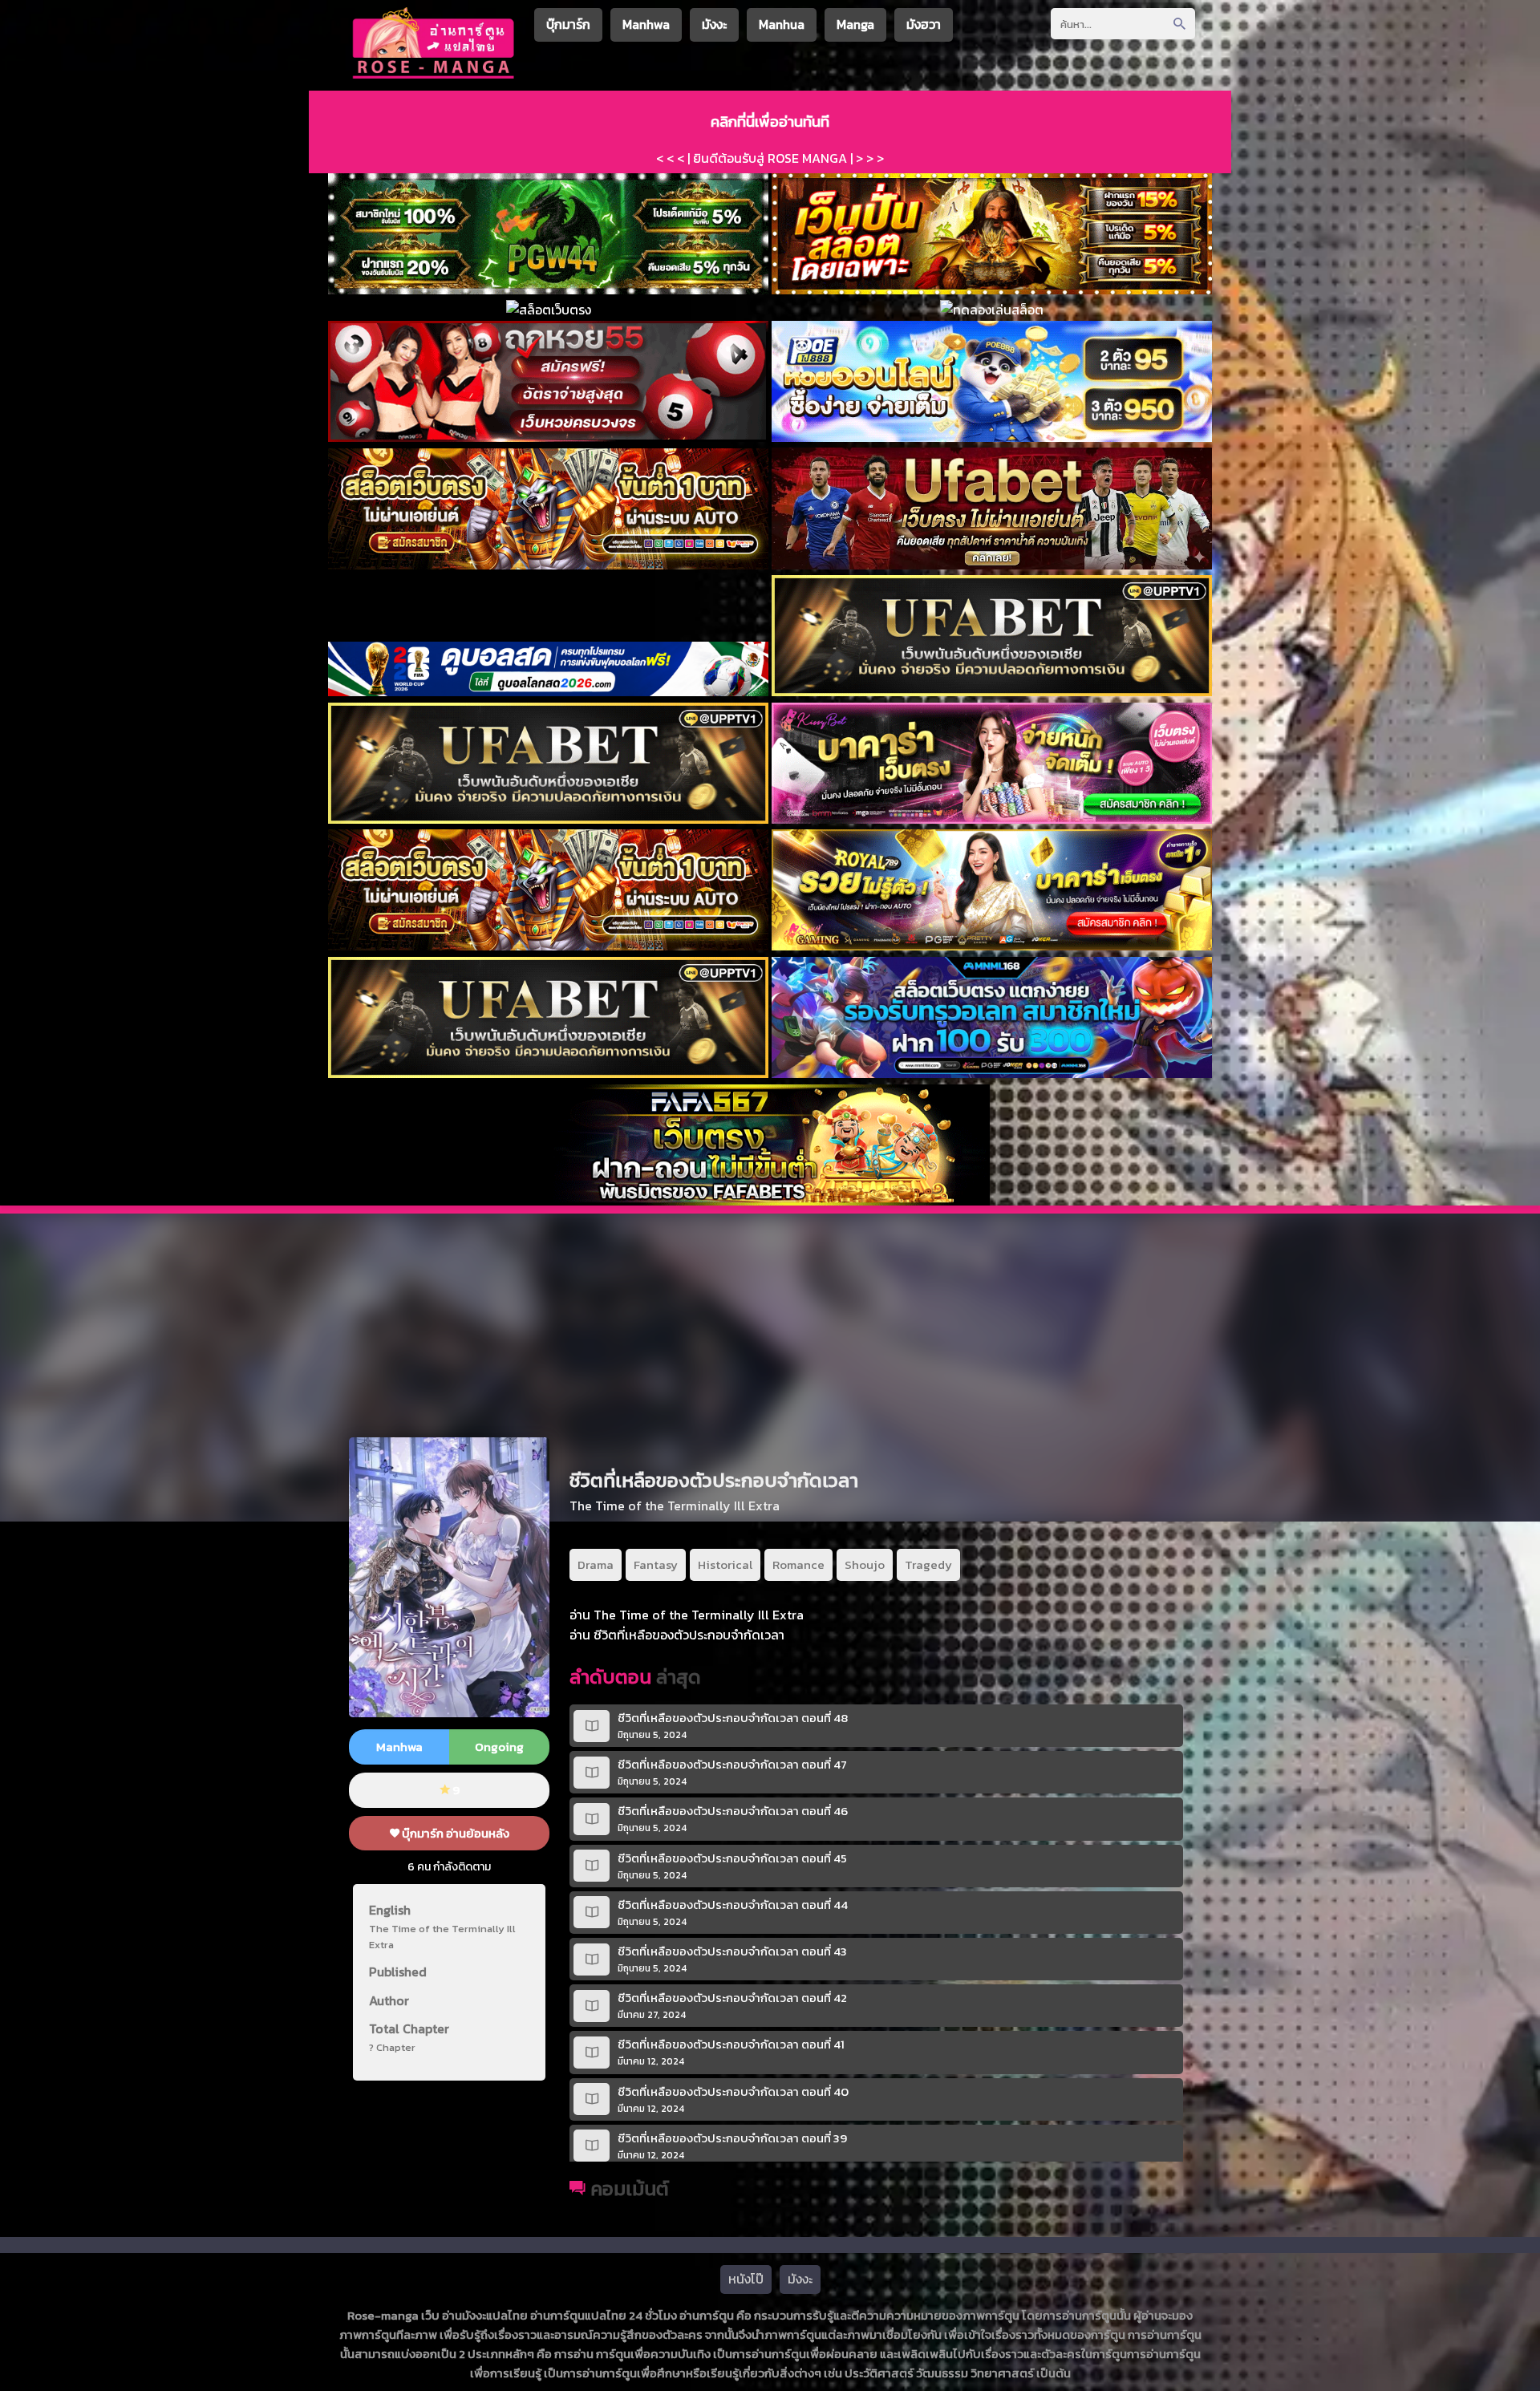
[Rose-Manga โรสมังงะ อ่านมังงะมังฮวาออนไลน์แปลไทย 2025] (434, 77)
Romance (798, 1564)
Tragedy (928, 1564)
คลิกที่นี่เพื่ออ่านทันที (770, 121)
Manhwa (646, 24)
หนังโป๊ (746, 2279)
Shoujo (865, 1564)
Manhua (782, 24)
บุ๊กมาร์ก (568, 24)
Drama (596, 1564)
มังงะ (714, 24)
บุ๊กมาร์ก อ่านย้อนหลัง (454, 1833)
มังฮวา (924, 24)
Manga (855, 24)
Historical (725, 1564)
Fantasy (656, 1564)
